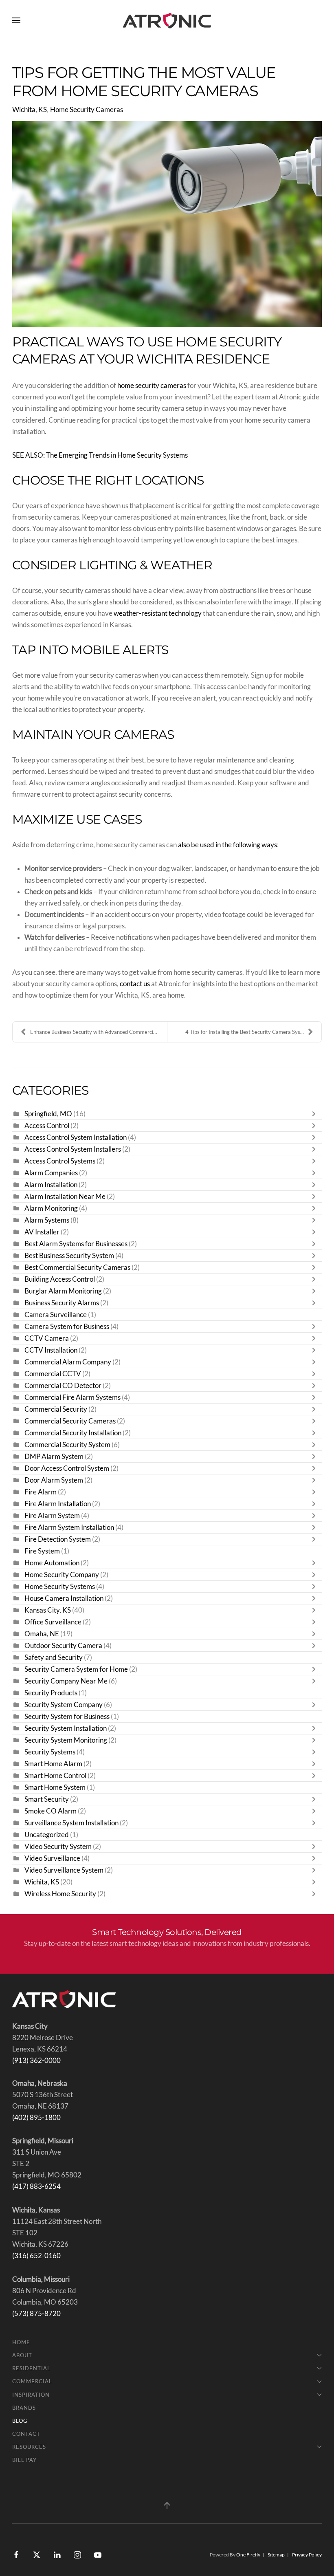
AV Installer (42, 1232)
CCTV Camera (47, 1338)
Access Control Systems (60, 1161)
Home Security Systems (60, 1587)
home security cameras (152, 386)
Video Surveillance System (64, 1870)
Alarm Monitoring (51, 1208)
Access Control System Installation (76, 1137)
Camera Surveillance (56, 1315)
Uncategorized (47, 1835)
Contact (26, 2434)
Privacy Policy (307, 2555)
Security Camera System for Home (76, 1669)
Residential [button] (31, 2368)
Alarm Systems (47, 1220)
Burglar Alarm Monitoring (63, 1291)
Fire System (42, 1551)
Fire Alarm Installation (58, 1504)
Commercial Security (56, 1409)
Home (21, 2342)
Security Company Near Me (66, 1681)
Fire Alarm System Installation (69, 1527)
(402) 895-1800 (36, 2118)
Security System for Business (67, 1717)
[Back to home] (167, 20)
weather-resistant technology (158, 613)
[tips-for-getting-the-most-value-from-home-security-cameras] (167, 224)
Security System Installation (66, 1728)
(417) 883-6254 (36, 2186)
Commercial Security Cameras (70, 1421)
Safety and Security (54, 1657)
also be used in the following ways (227, 845)
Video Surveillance (52, 1858)
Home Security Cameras (87, 110)
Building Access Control (60, 1279)
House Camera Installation (65, 1598)
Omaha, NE (42, 1634)
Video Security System (58, 1847)
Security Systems (50, 1752)
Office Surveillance (53, 1622)
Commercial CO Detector (63, 1386)
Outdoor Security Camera (63, 1646)
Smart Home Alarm (53, 1764)
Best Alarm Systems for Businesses (76, 1244)
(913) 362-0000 (36, 2060)
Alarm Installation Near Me (65, 1197)
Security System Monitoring (66, 1740)
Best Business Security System (69, 1256)
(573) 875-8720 (36, 2314)
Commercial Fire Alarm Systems (73, 1397)
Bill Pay (24, 2460)
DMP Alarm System (54, 1457)
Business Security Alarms (62, 1303)
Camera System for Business (67, 1327)
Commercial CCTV (53, 1374)
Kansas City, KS (48, 1610)
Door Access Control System (67, 1468)
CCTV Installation (51, 1350)
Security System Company (64, 1705)
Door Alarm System (54, 1480)
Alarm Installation (51, 1185)
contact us (135, 984)
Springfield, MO (48, 1114)
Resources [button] (29, 2447)
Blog (20, 2421)
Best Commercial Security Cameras (77, 1267)
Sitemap (276, 2555)
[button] (16, 20)
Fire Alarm (41, 1492)
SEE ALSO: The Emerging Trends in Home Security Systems (100, 455)
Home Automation (52, 1563)
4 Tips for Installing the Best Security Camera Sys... (245, 1032)
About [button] (22, 2355)
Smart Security (47, 1799)
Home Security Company (62, 1575)
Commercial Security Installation (73, 1433)
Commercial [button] (32, 2381)
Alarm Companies (51, 1173)
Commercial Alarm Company (68, 1362)
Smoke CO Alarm (51, 1811)
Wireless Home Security (60, 1894)
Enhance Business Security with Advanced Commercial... (96, 1032)
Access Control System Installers (73, 1149)
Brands (24, 2408)
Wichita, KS (30, 110)
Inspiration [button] (31, 2395)
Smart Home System (55, 1787)
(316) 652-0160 (36, 2256)
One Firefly (248, 2555)
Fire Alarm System (52, 1516)
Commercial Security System (67, 1445)
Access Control (47, 1126)
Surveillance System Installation (71, 1823)
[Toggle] (316, 1114)
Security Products (51, 1693)
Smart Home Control (55, 1776)
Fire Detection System (58, 1539)
